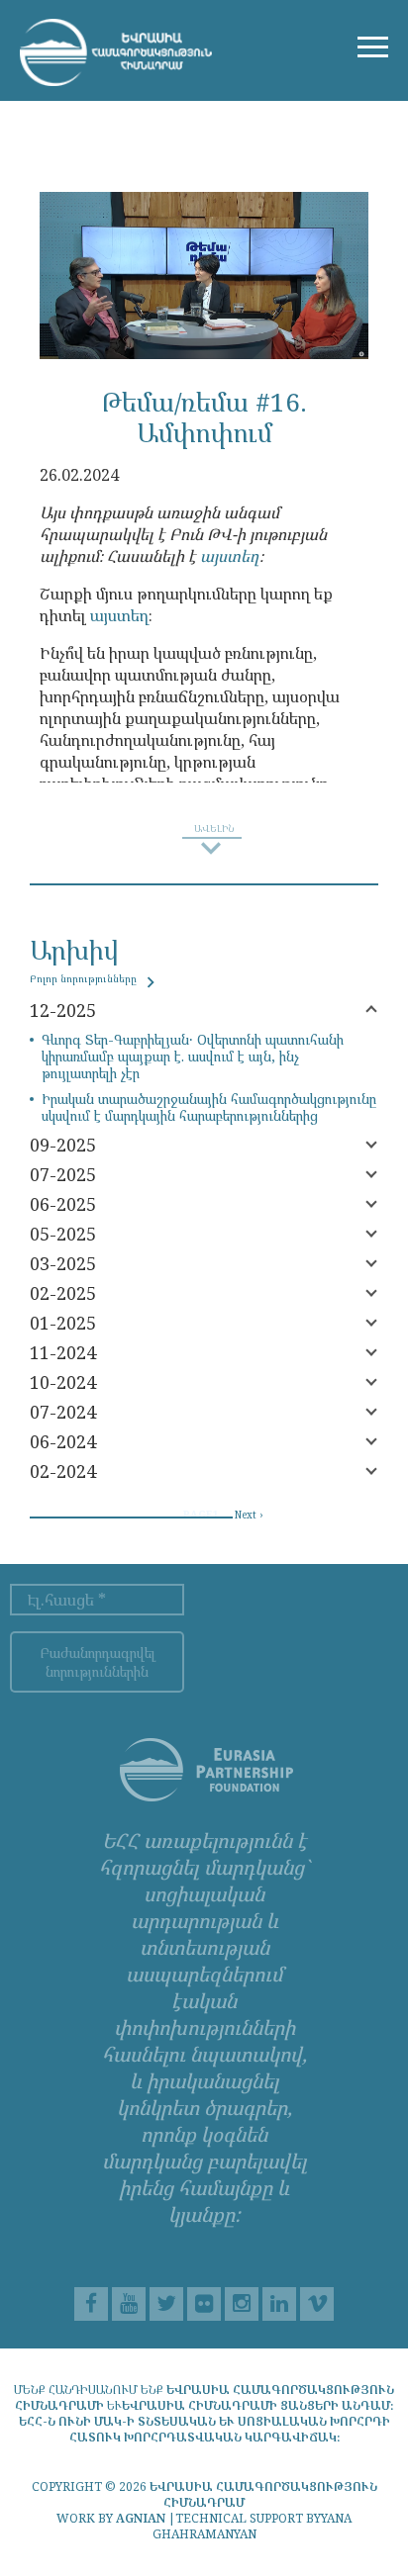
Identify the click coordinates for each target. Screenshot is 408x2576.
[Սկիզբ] (116, 52)
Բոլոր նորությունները (85, 978)
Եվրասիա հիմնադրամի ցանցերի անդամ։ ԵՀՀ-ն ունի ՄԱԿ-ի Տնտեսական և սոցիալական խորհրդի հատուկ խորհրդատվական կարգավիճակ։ (206, 2421)
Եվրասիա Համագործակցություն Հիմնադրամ (263, 2494)
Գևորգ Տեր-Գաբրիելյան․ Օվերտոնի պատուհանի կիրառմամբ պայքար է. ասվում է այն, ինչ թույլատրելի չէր (193, 1057)
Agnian (141, 2518)
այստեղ (230, 556)
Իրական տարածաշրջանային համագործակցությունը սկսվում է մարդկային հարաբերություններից (209, 1108)
